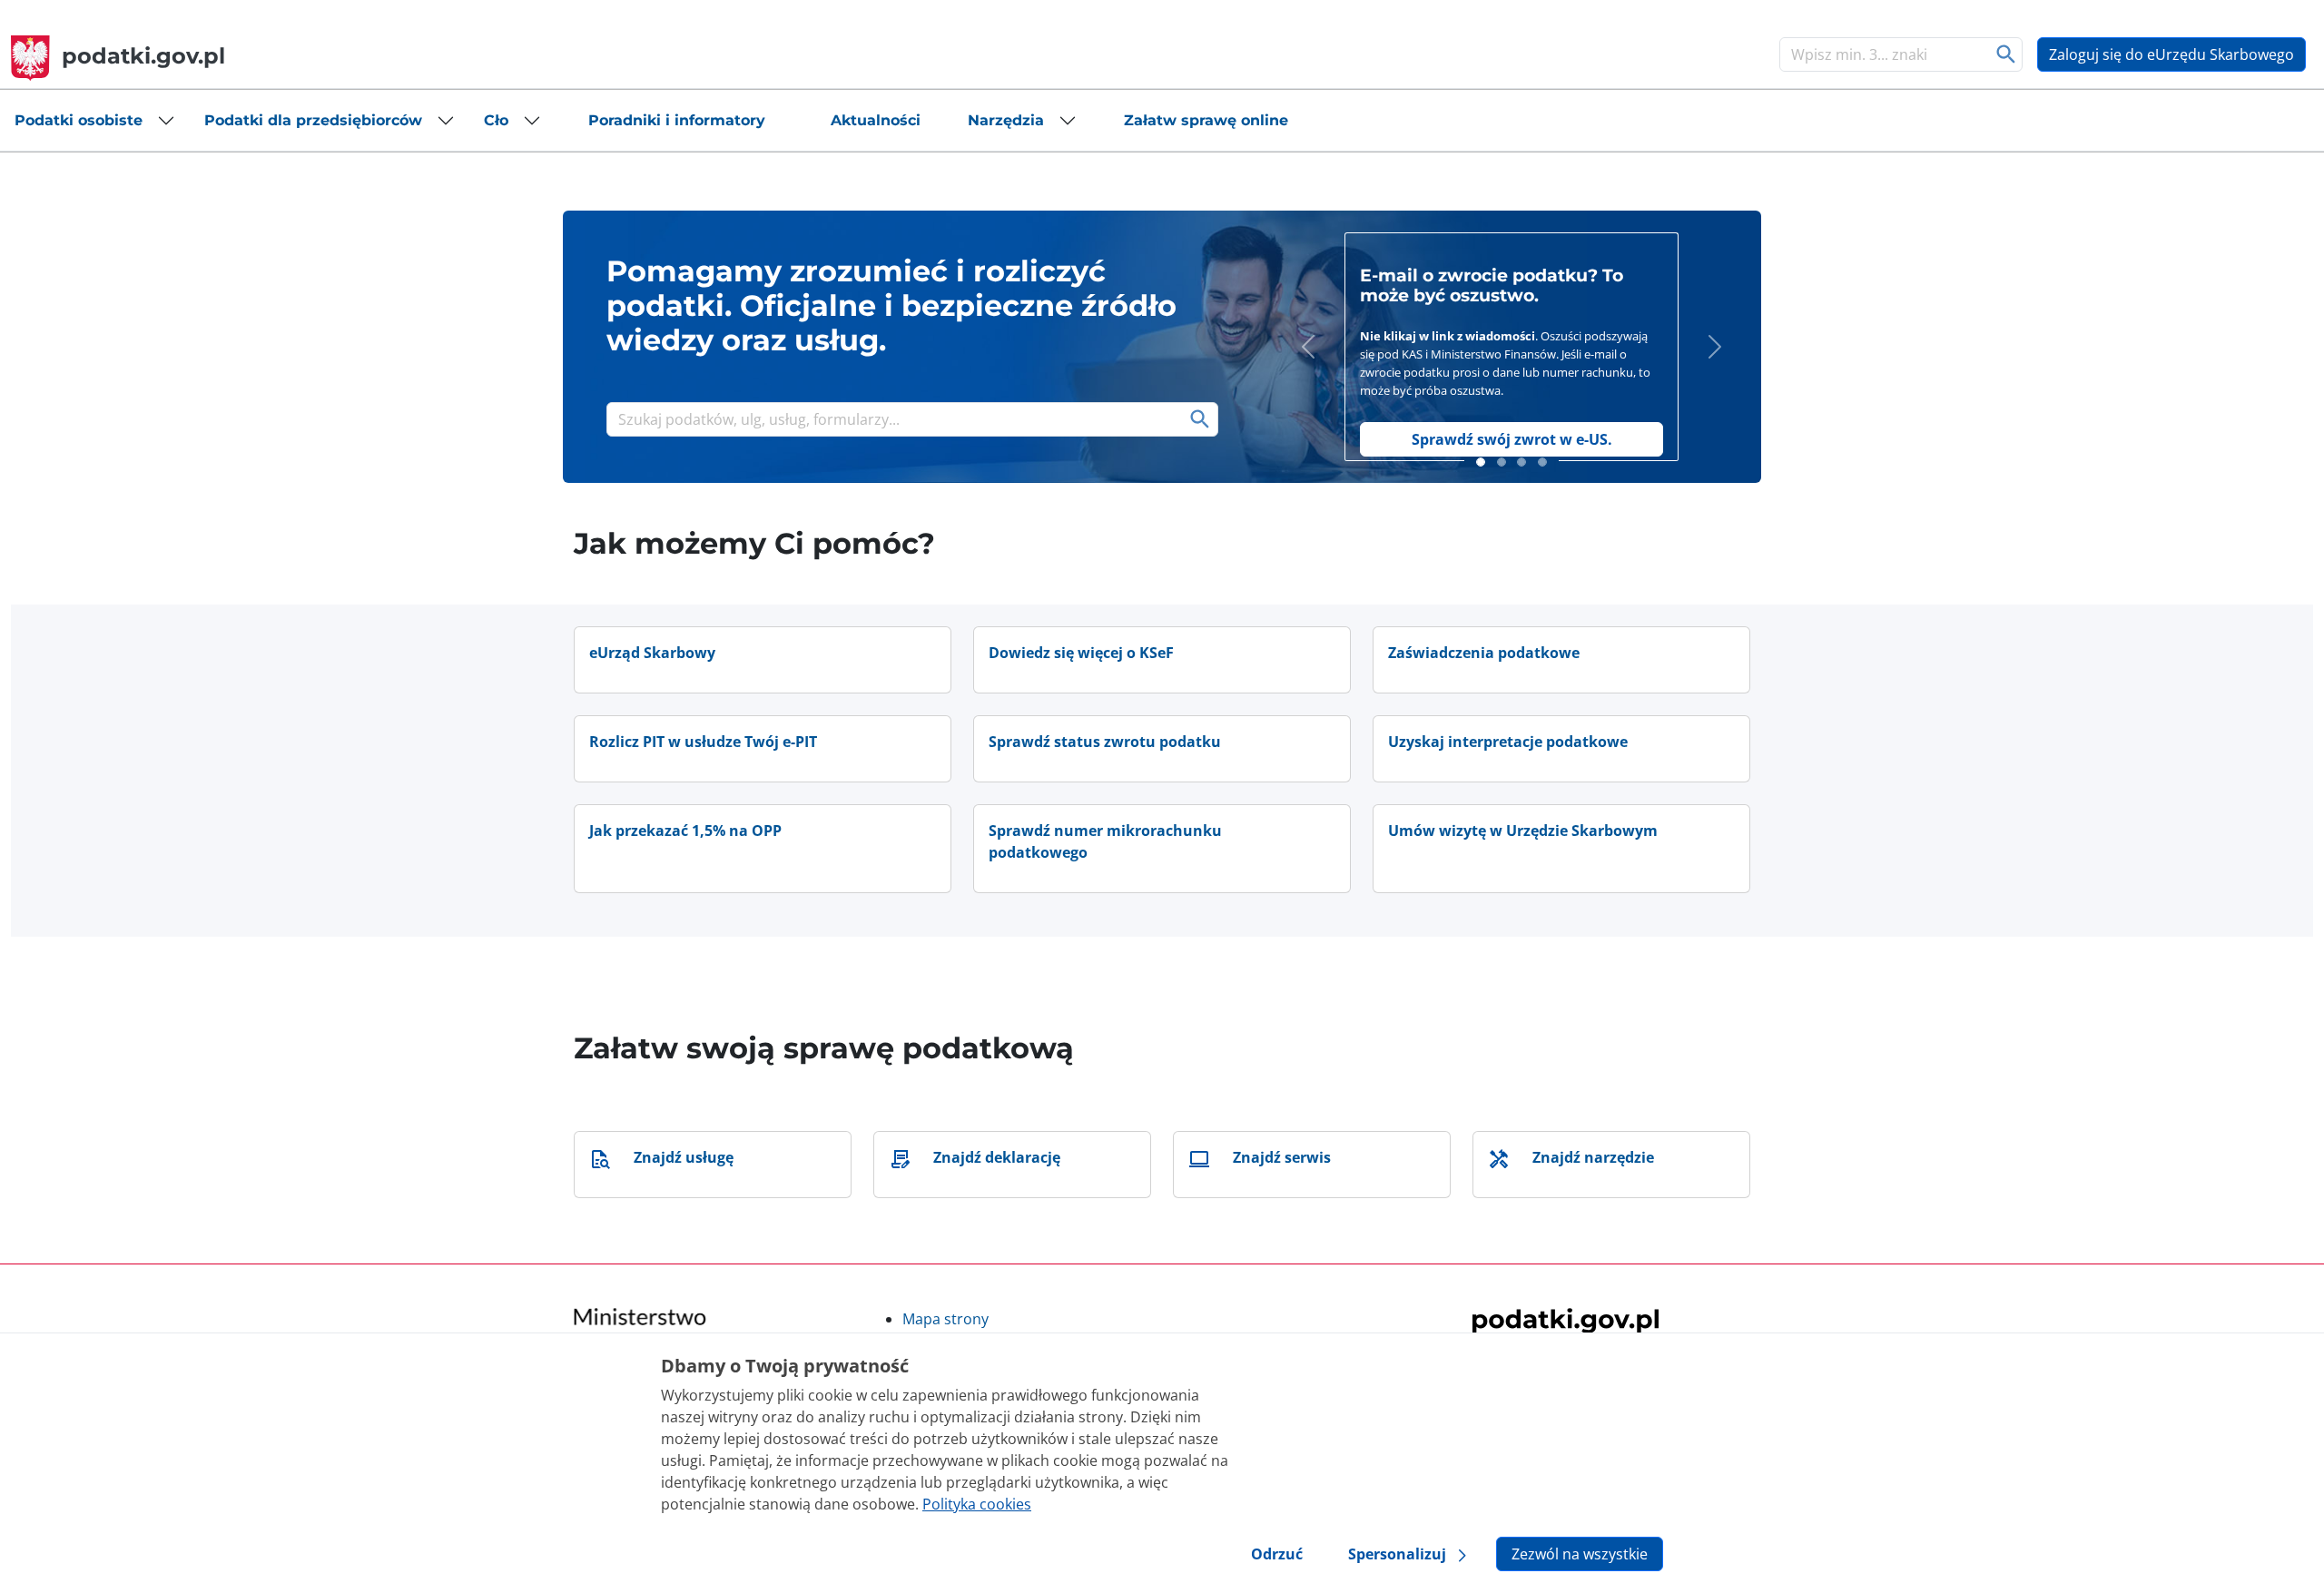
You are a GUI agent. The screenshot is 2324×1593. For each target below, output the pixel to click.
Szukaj (2007, 54)
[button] (95, 121)
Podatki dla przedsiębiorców (313, 120)
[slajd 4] (1542, 462)
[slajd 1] (1481, 462)
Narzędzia (1006, 120)
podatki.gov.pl (143, 56)
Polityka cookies (977, 1504)
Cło (496, 120)
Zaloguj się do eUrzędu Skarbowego (2171, 54)
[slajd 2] (1502, 462)
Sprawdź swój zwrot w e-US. (1512, 439)
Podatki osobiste (79, 120)
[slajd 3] (1521, 462)
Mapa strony (945, 1319)
